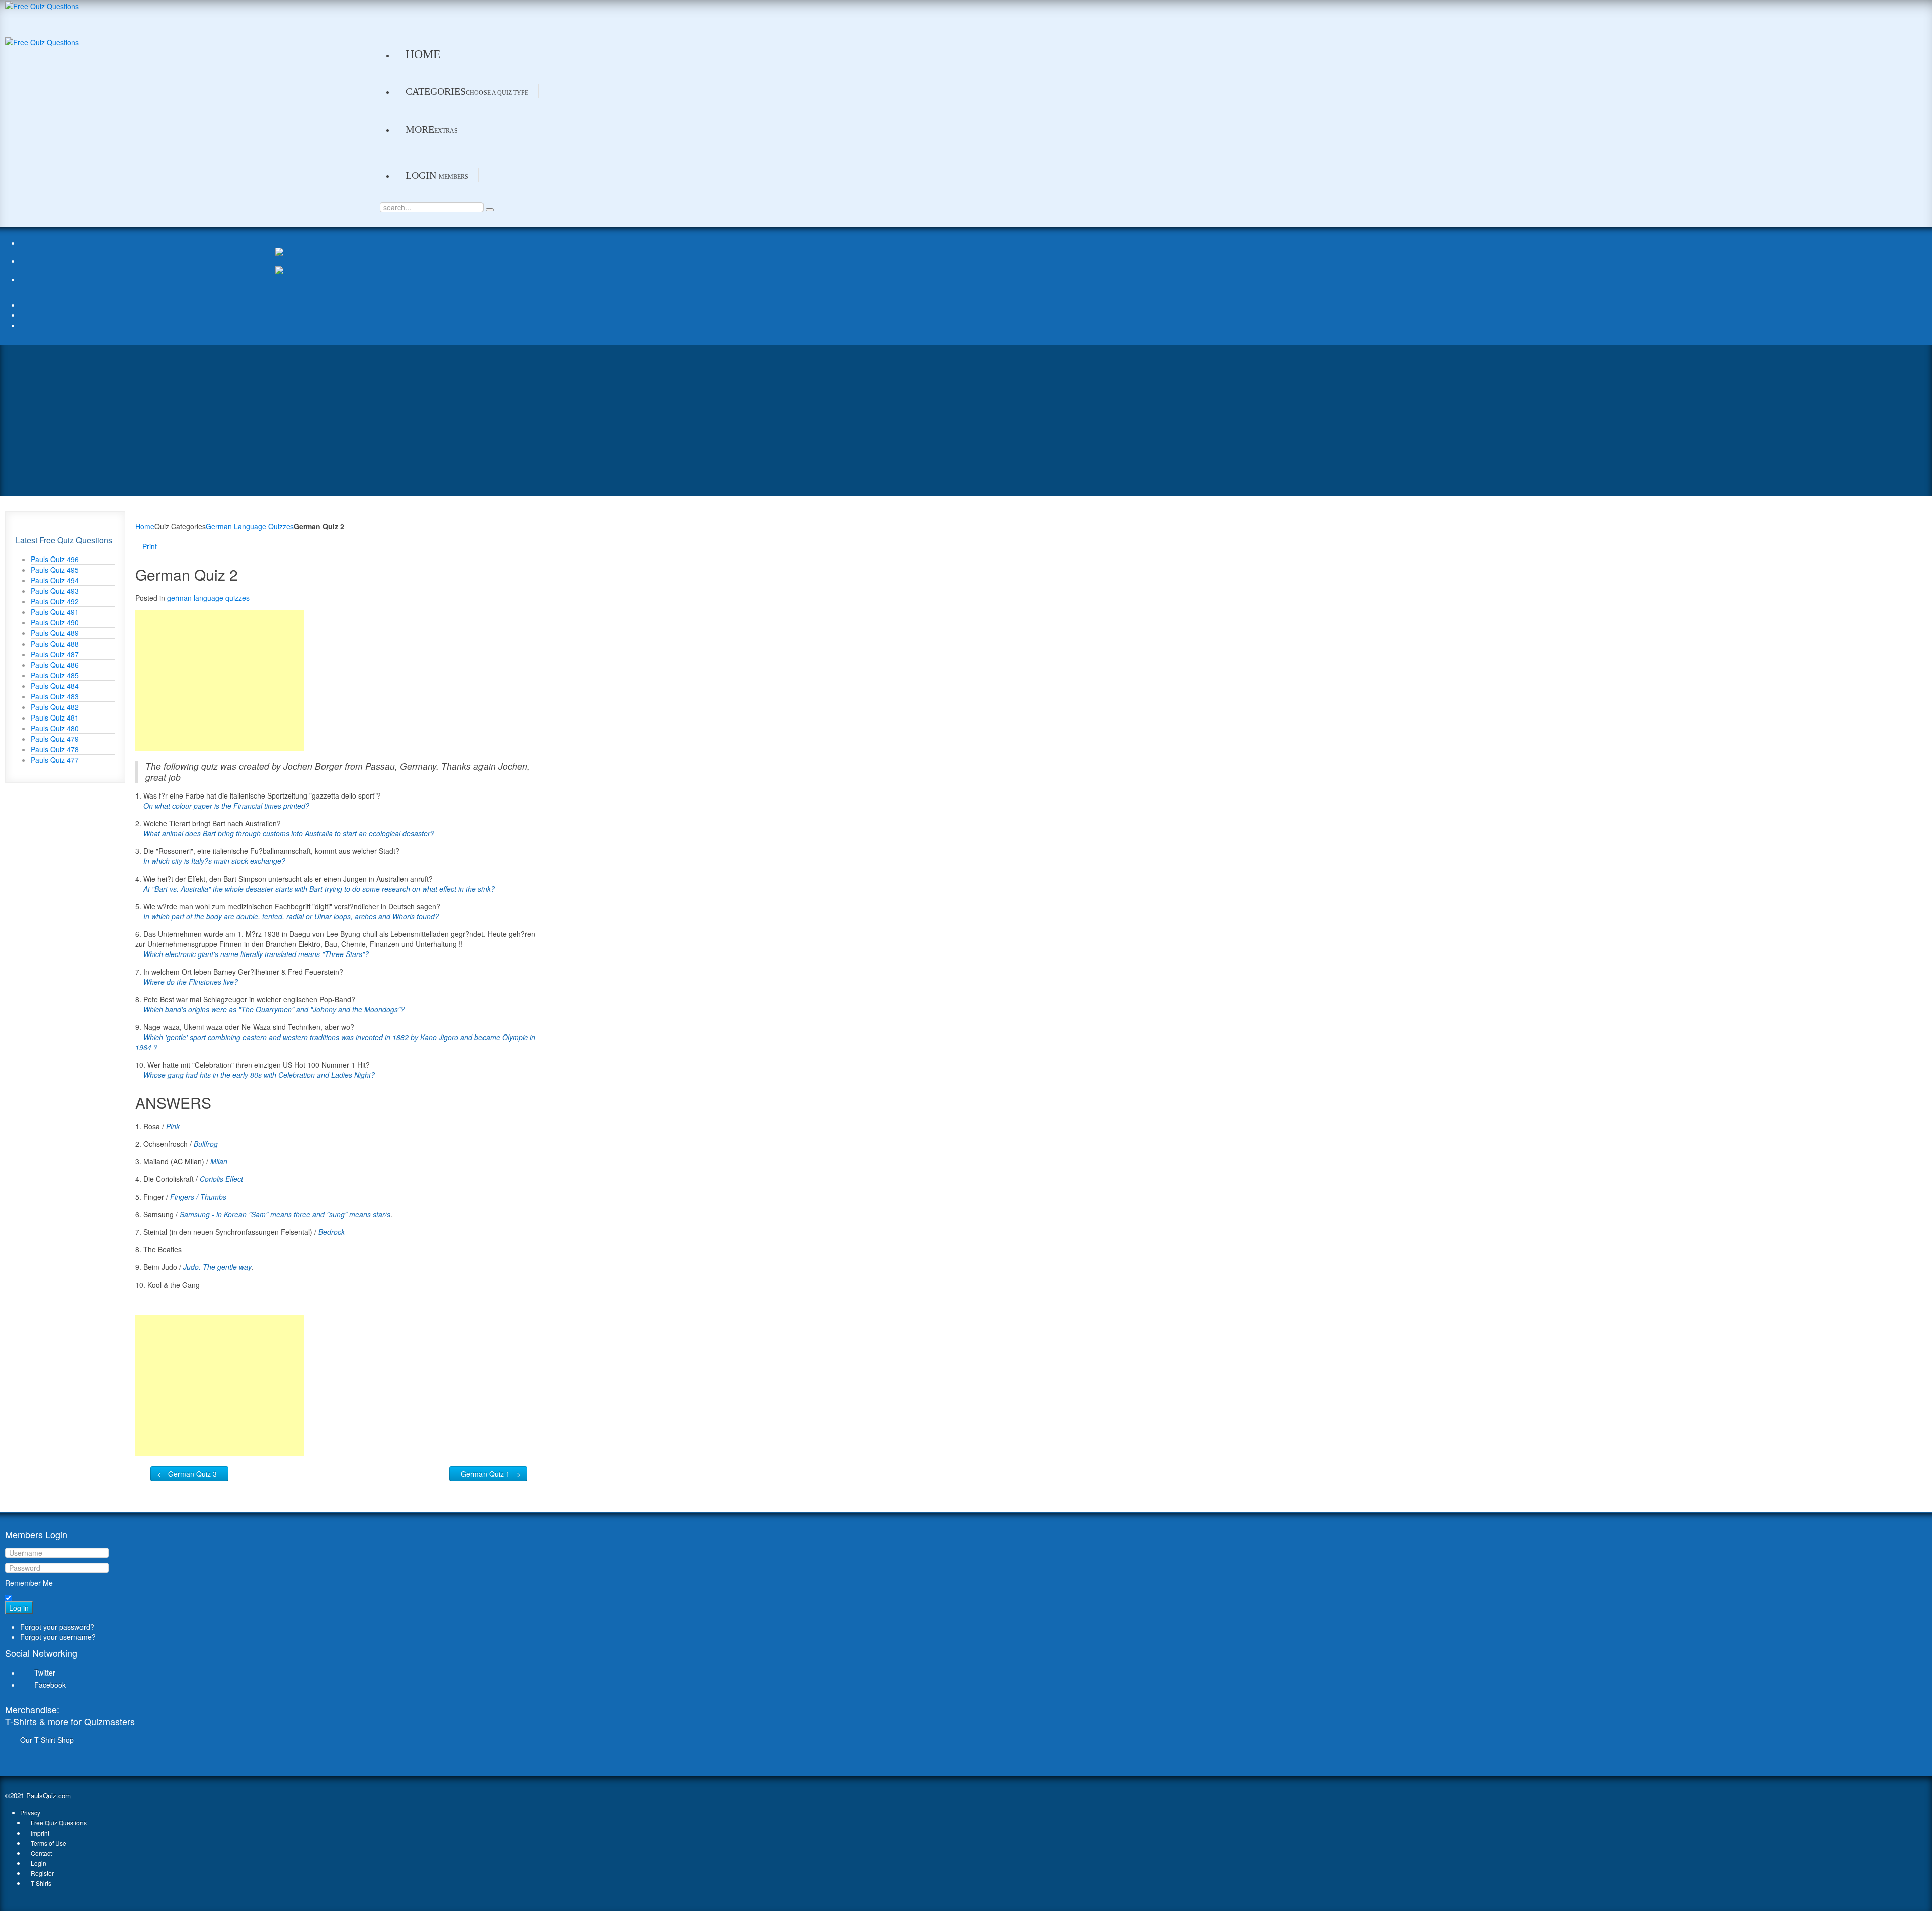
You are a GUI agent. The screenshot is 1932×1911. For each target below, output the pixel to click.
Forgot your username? (58, 1637)
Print (150, 546)
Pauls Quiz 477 (55, 760)
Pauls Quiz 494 (55, 580)
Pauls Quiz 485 (55, 675)
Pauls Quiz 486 (55, 665)
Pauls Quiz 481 (55, 718)
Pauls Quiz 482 (55, 707)
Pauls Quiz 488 (55, 644)
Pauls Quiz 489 (55, 633)
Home (145, 526)
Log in (19, 1608)
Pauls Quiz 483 (55, 696)
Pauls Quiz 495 (55, 570)
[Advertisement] (966, 421)
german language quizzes (208, 598)
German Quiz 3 (192, 1474)
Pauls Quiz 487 (55, 654)
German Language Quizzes (250, 526)
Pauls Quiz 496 (55, 559)
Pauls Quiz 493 (55, 591)
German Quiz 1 (485, 1474)
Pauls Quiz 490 (55, 622)
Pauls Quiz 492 (55, 601)
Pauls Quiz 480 (55, 728)
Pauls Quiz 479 (55, 739)
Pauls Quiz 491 (55, 612)
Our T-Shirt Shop (47, 1740)
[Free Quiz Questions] (42, 5)
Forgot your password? (57, 1627)
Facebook (50, 1685)
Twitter (45, 1673)
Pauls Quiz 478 (55, 749)
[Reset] (490, 210)
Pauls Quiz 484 (55, 686)
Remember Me (29, 1583)
